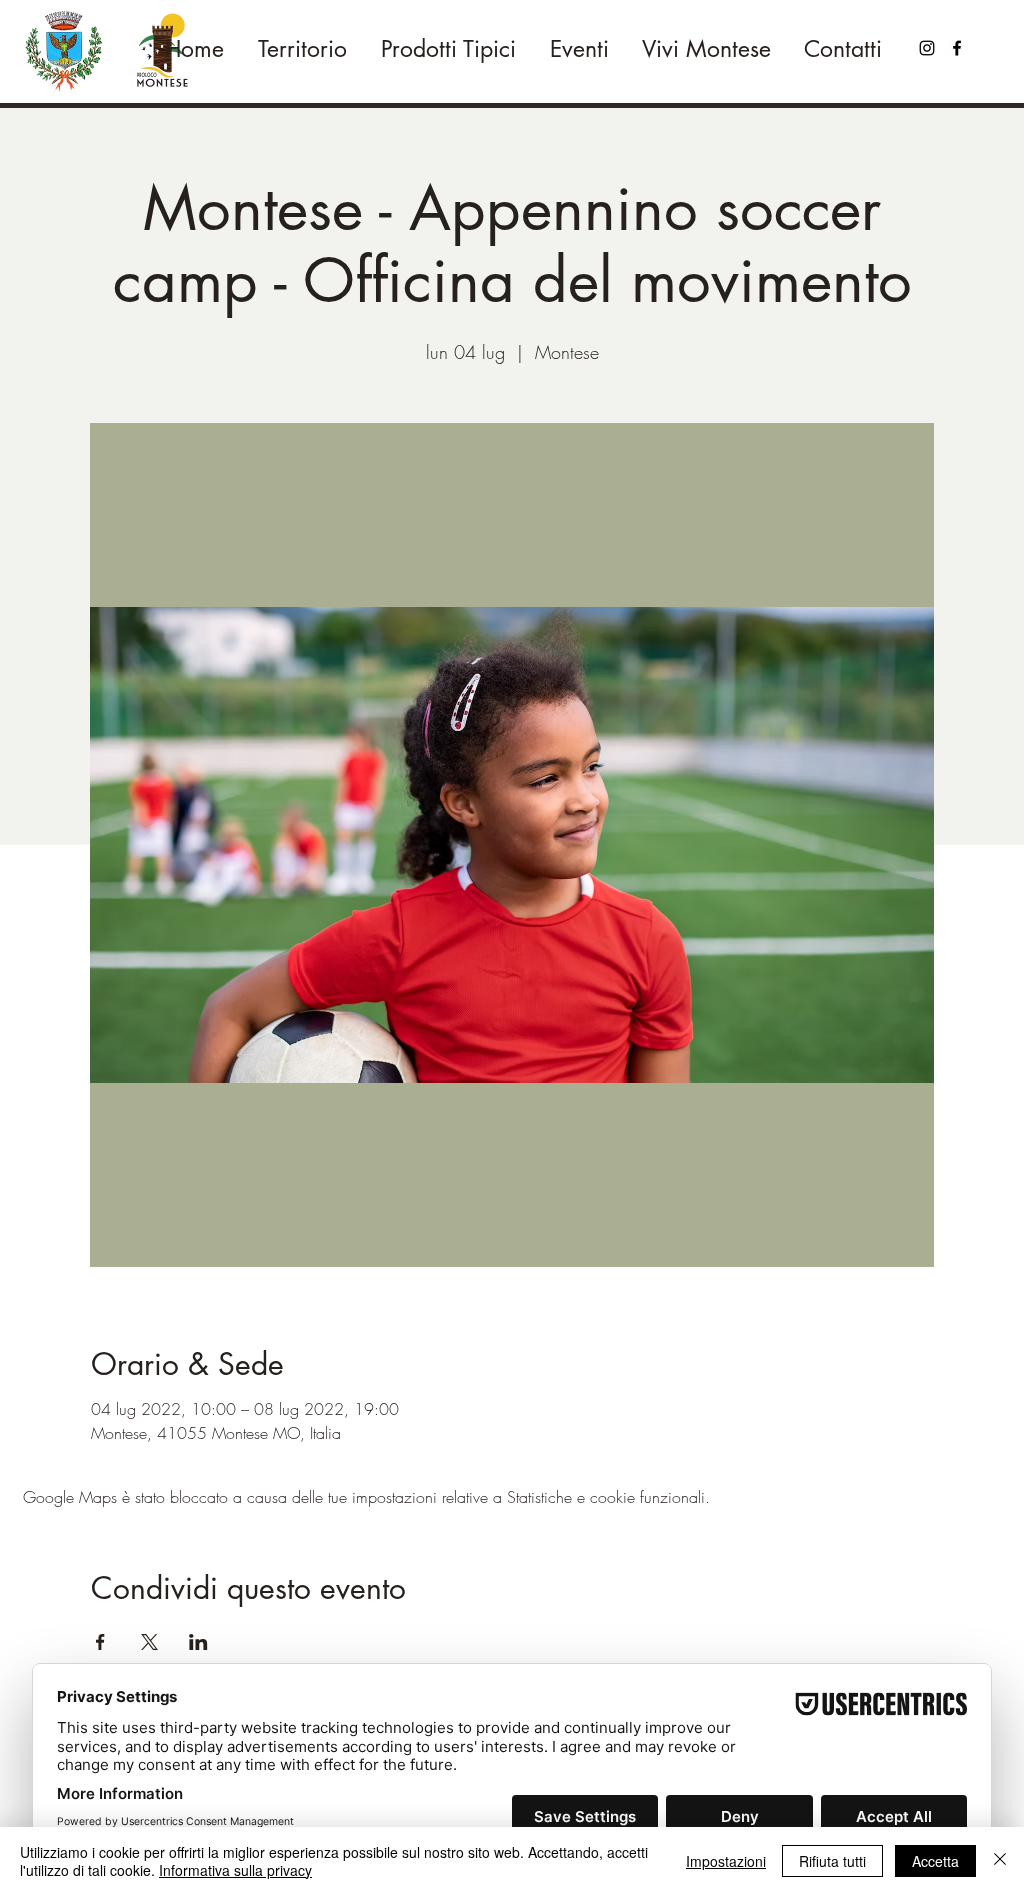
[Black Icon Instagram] (927, 48)
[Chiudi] (1000, 1861)
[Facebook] (957, 48)
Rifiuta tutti (832, 1861)
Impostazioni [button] (726, 1861)
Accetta (935, 1861)
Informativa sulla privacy (235, 1870)
